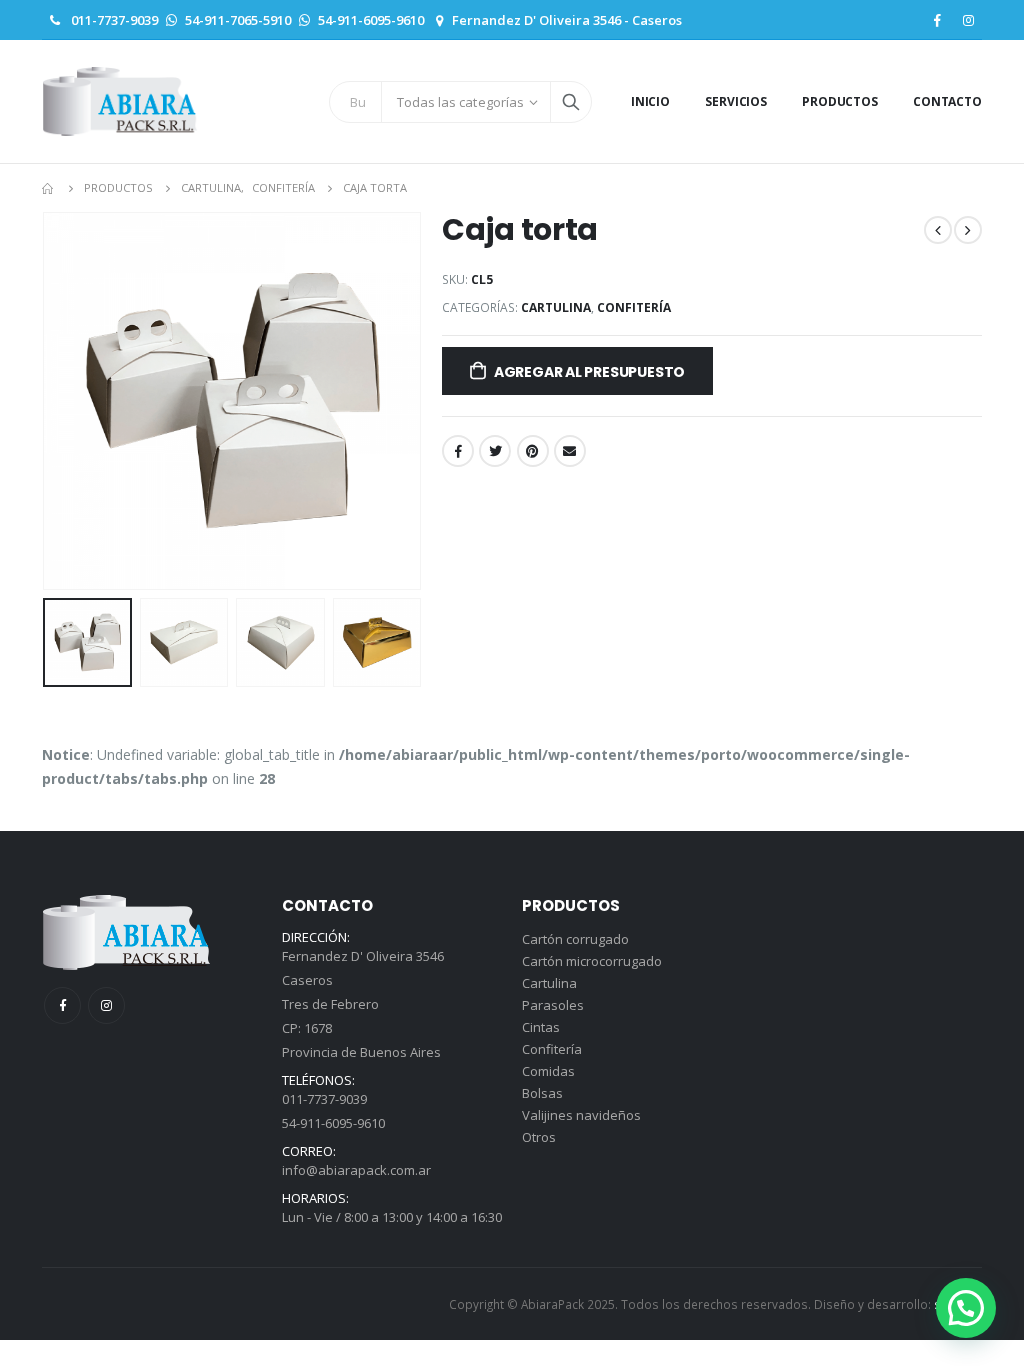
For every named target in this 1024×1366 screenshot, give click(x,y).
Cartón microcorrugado (592, 961)
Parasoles (553, 1005)
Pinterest (533, 451)
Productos (840, 101)
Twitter (495, 451)
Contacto (947, 101)
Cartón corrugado (575, 939)
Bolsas (542, 1093)
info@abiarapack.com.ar (356, 1170)
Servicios (736, 101)
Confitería (634, 307)
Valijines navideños (581, 1115)
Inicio (650, 101)
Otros (539, 1137)
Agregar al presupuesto (589, 372)
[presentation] (47, 401)
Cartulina (556, 307)
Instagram (106, 1005)
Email (570, 451)
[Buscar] (571, 102)
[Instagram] (968, 20)
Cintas (541, 1027)
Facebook (458, 451)
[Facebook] (937, 20)
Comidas (548, 1071)
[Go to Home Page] (49, 188)
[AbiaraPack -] (120, 101)
